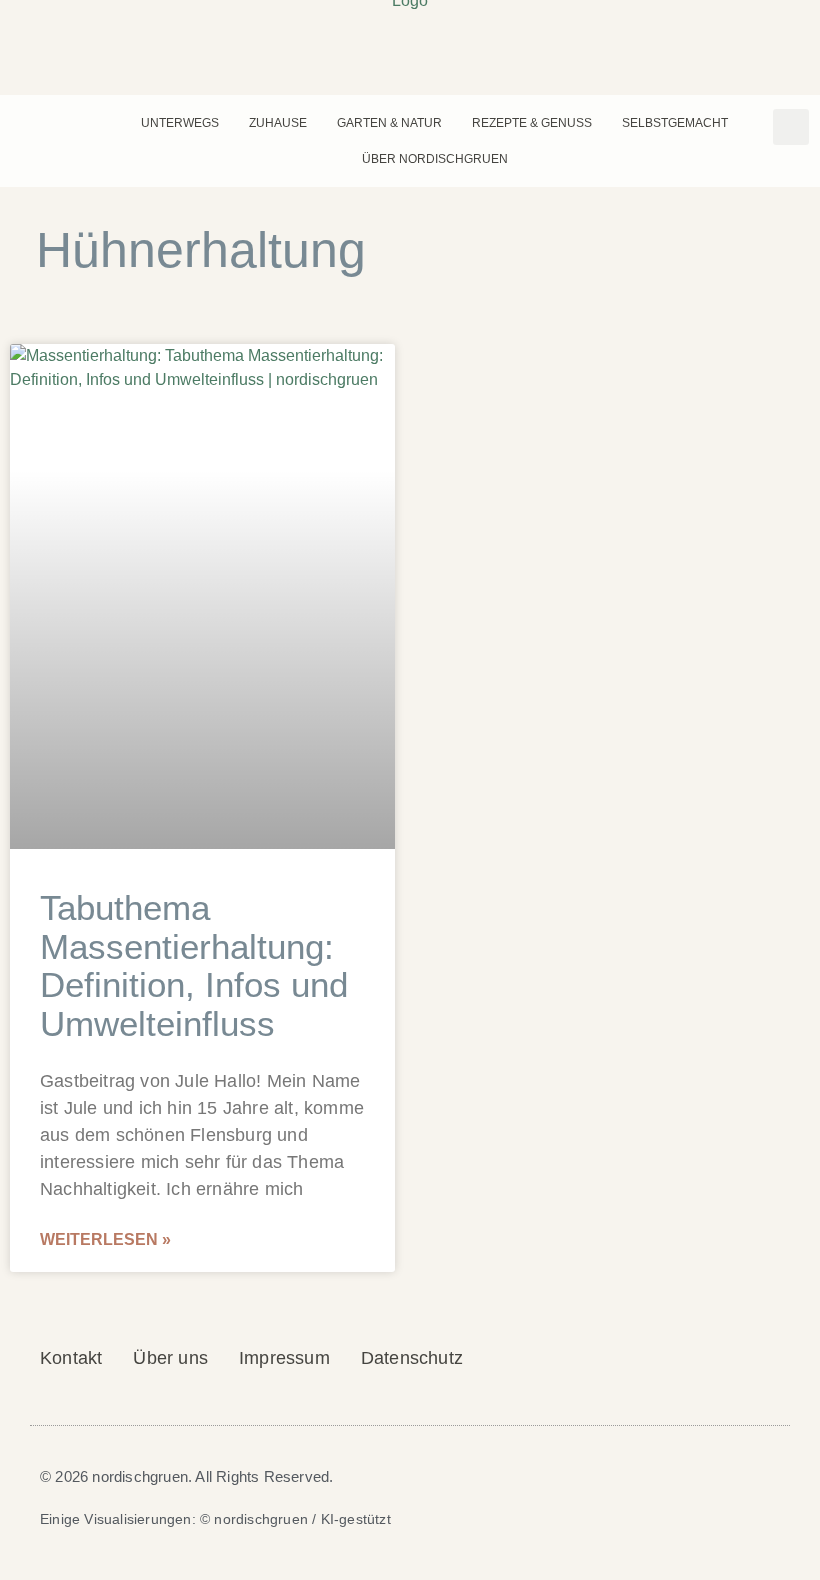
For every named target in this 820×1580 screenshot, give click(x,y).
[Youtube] (81, 124)
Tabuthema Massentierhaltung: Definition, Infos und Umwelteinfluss (194, 965)
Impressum (284, 1358)
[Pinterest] (25, 124)
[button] (791, 127)
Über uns (170, 1358)
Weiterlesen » (105, 1239)
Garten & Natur (389, 123)
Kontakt (71, 1358)
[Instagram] (53, 124)
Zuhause (278, 123)
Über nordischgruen (435, 159)
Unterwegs (180, 123)
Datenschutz (412, 1358)
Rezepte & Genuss (532, 123)
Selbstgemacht (675, 123)
